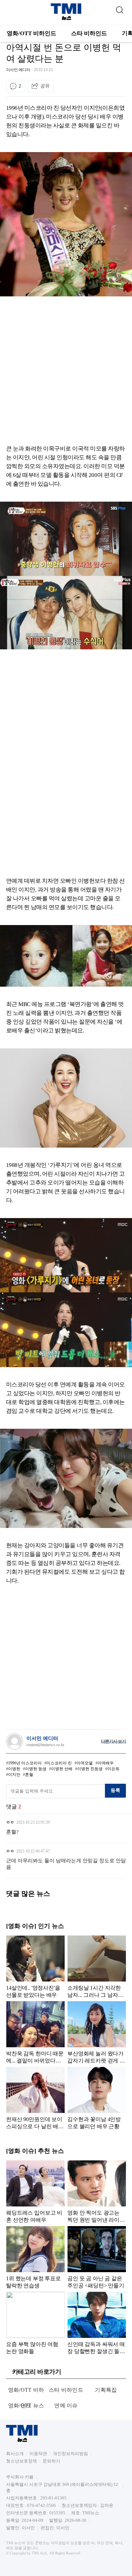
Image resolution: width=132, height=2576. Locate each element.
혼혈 (29, 1775)
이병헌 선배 (62, 1769)
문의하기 (51, 2461)
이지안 (14, 1775)
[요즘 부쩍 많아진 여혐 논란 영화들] (35, 2323)
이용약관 (38, 2454)
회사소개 (15, 2454)
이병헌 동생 (36, 1769)
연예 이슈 (66, 2405)
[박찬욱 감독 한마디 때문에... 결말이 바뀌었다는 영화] (35, 2032)
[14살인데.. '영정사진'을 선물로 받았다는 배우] (35, 1967)
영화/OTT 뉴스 (26, 2405)
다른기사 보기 (113, 1741)
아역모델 (85, 1763)
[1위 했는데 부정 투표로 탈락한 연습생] (35, 2257)
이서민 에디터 (18, 70)
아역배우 (106, 1763)
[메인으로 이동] (66, 19)
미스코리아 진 (59, 1763)
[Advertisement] (66, 371)
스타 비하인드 (89, 33)
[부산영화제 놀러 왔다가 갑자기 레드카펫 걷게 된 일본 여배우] (97, 2032)
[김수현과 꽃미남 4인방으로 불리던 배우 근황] (97, 2098)
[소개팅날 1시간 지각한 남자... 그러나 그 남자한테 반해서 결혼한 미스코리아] (97, 1967)
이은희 (113, 1769)
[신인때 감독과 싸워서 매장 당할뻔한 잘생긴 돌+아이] (97, 2323)
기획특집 (106, 2390)
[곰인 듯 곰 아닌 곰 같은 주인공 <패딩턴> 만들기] (97, 2257)
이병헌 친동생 (90, 1769)
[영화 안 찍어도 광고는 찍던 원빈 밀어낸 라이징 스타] (97, 2192)
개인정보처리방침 (70, 2454)
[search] (119, 8)
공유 (45, 86)
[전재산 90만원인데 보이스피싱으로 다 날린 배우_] (35, 2098)
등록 (115, 1790)
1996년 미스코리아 (25, 1763)
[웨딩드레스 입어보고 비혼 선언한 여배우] (35, 2192)
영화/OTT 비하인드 (31, 33)
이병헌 (14, 1769)
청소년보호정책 (21, 2461)
